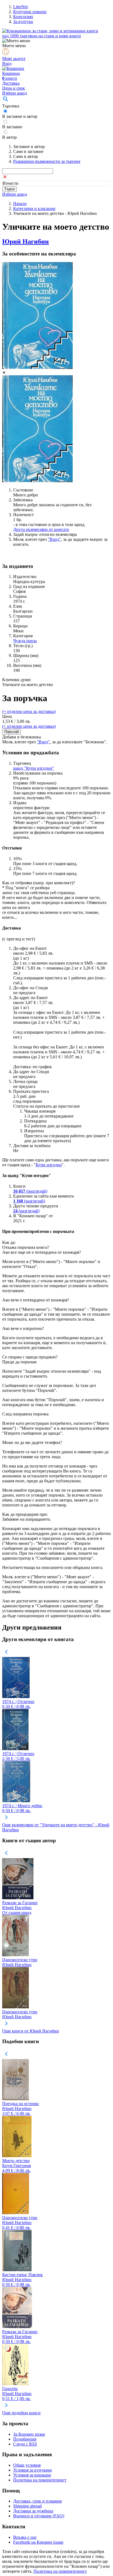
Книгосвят (23, 17)
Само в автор (26, 156)
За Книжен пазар (29, 2434)
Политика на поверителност (40, 2480)
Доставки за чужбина (33, 2511)
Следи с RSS (25, 2444)
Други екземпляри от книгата (41, 529)
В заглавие (12, 127)
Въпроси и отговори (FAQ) (39, 2516)
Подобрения (25, 2439)
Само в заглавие (28, 151)
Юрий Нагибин (26, 241)
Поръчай (12, 732)
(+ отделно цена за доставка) (29, 711)
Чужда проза (25, 641)
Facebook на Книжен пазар (38, 2542)
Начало (20, 204)
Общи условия (27, 2465)
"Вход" (54, 539)
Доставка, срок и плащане (38, 2501)
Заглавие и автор (29, 147)
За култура (23, 22)
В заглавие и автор (20, 116)
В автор (9, 137)
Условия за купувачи (33, 2470)
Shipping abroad (27, 2506)
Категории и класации (34, 208)
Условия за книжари (32, 2475)
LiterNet (20, 7)
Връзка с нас (25, 2537)
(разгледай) (30, 1191)
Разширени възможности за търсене (47, 161)
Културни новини (30, 12)
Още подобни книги (21, 2413)
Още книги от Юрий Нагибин (31, 2031)
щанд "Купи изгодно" (34, 768)
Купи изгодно (49, 1165)
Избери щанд (15, 93)
